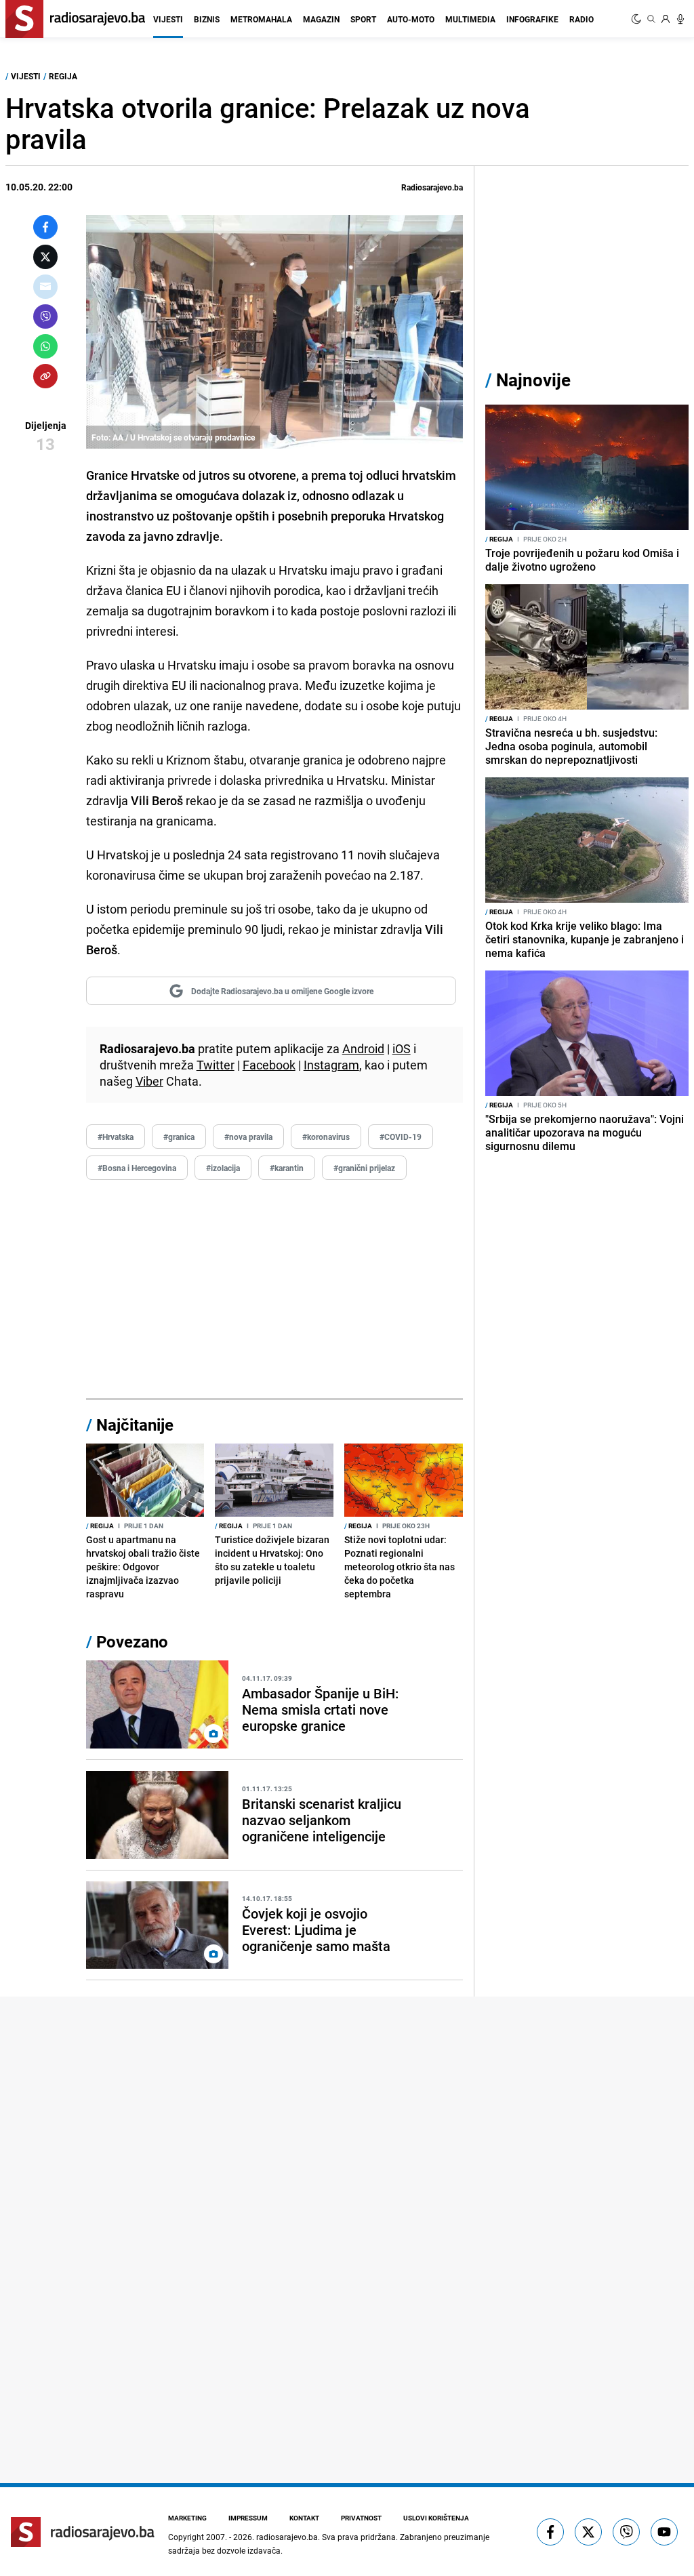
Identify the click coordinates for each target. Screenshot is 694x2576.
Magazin (321, 19)
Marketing (187, 2518)
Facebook (269, 1065)
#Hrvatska (116, 1137)
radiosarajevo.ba (287, 2537)
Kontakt (304, 2518)
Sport (363, 19)
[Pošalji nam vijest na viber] (626, 2532)
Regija (63, 76)
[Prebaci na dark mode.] (638, 19)
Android (363, 1048)
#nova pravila (248, 1137)
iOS (402, 1048)
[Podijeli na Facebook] (45, 227)
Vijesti (168, 19)
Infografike (532, 19)
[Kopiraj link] (45, 376)
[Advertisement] (274, 1290)
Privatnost (361, 2518)
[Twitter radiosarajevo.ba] (588, 2532)
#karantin (287, 1168)
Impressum (248, 2518)
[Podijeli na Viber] (45, 316)
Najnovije (533, 380)
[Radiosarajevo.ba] (83, 2532)
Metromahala (261, 19)
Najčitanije (135, 1425)
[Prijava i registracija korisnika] (666, 19)
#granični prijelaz (364, 1168)
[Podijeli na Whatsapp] (45, 346)
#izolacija (223, 1168)
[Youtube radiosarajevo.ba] (664, 2532)
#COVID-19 (401, 1137)
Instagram (331, 1065)
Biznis (207, 19)
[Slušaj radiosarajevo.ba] (680, 19)
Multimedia (470, 19)
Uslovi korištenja (436, 2518)
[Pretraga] (651, 19)
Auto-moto (411, 19)
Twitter (216, 1065)
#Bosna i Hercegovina (137, 1168)
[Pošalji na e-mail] (45, 287)
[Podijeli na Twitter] (45, 257)
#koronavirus (326, 1137)
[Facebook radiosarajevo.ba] (550, 2532)
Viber (149, 1081)
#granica (179, 1137)
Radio (581, 19)
